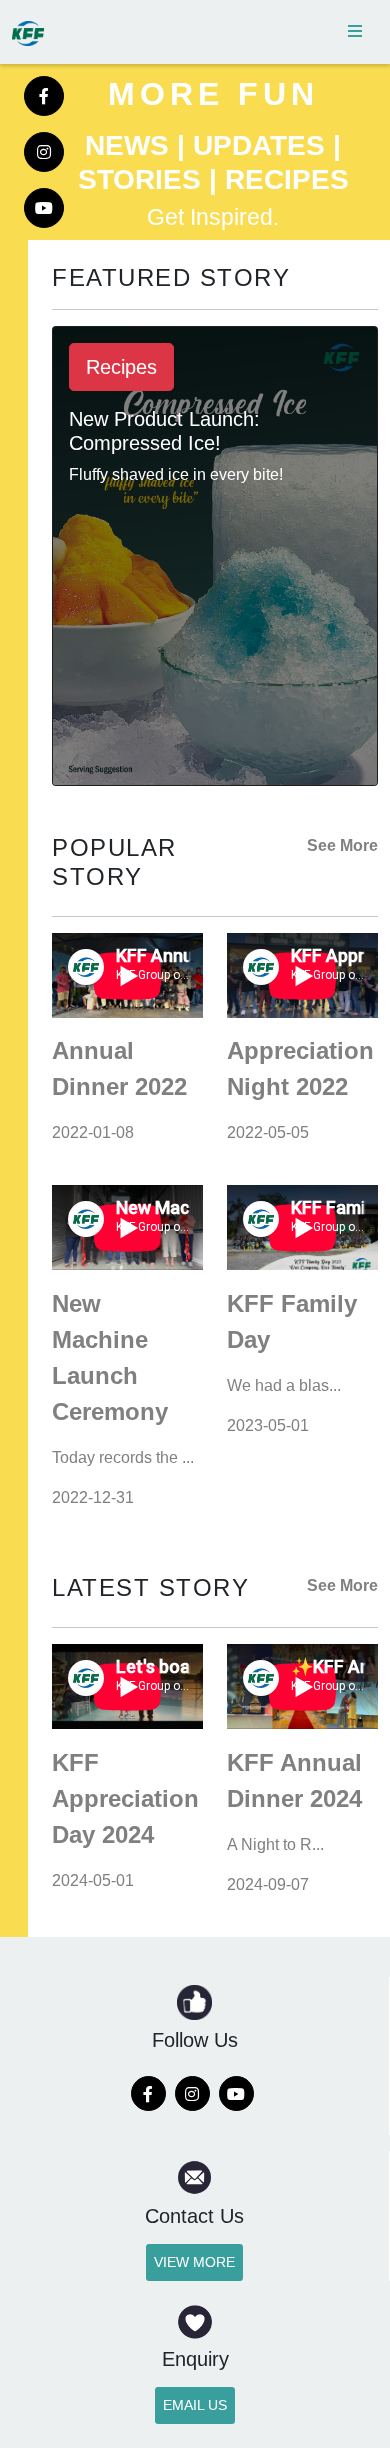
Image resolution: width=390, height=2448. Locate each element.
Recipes (121, 367)
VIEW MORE (194, 2262)
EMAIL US (195, 2405)
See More (342, 845)
